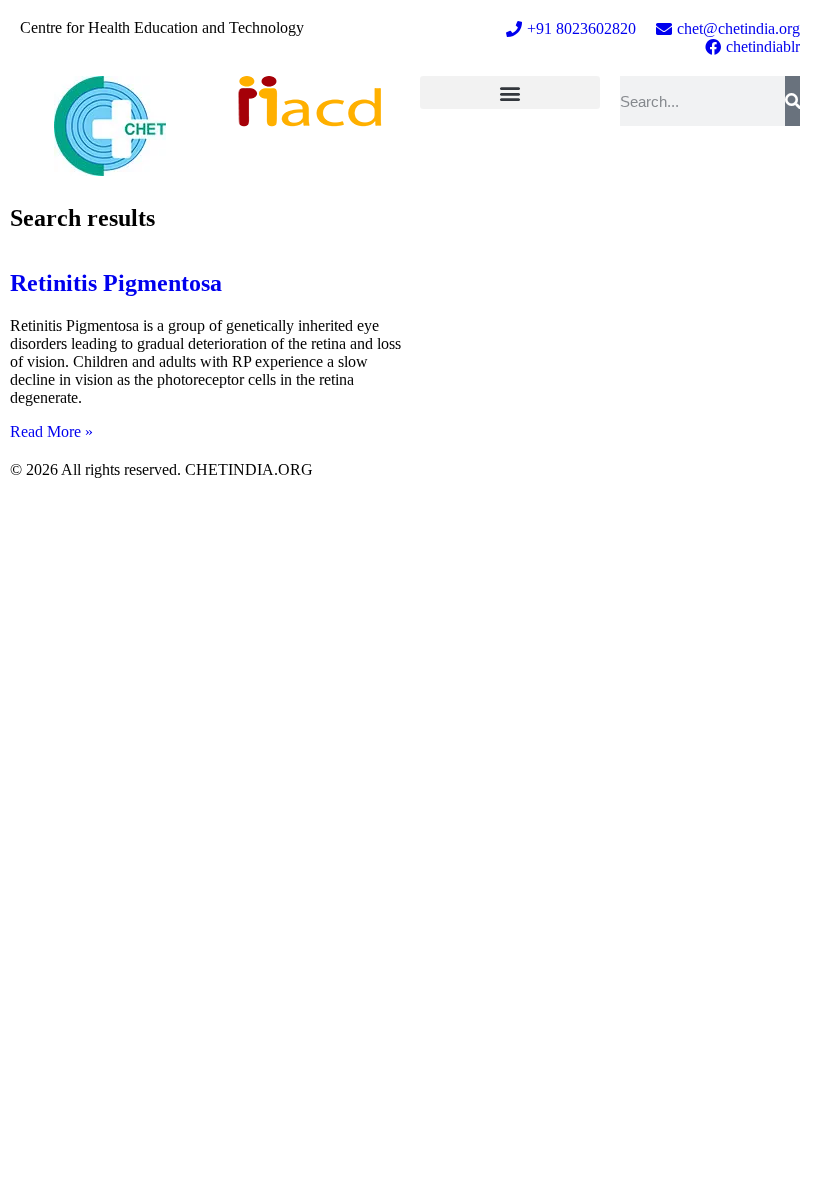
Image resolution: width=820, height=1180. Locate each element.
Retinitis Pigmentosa (116, 283)
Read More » (51, 431)
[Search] (792, 101)
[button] (510, 92)
